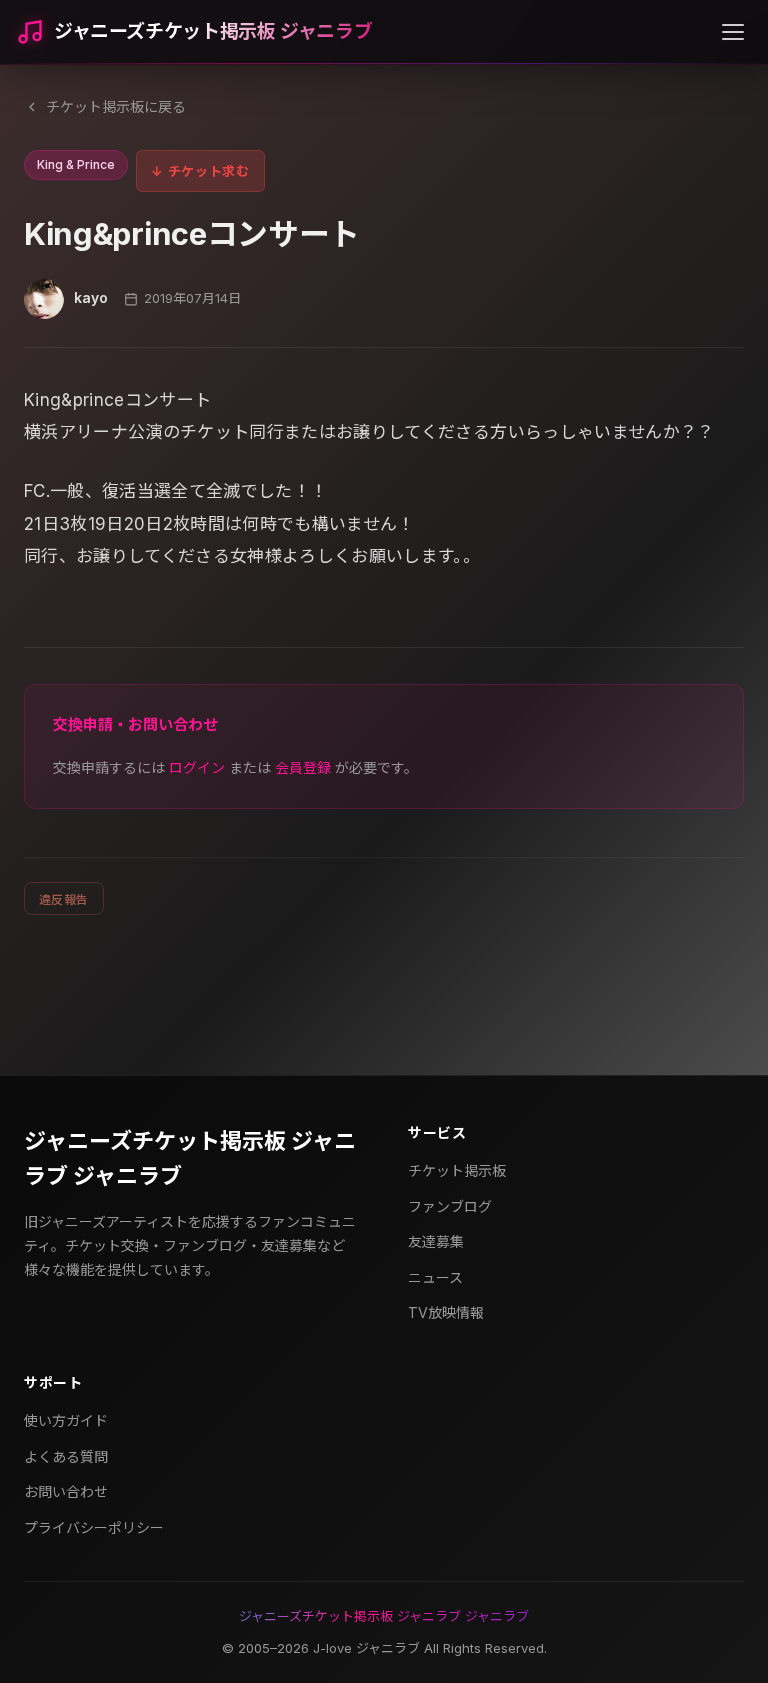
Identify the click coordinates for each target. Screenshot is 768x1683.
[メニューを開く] (733, 32)
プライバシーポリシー (94, 1527)
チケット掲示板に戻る (116, 106)
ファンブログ (450, 1206)
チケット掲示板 (457, 1170)
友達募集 (436, 1241)
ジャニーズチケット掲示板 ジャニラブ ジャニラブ (190, 1158)
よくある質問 (66, 1456)
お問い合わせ (66, 1491)
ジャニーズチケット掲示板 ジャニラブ (213, 31)
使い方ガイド (66, 1420)
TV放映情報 (446, 1312)
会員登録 (303, 767)
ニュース (435, 1277)
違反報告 (64, 899)
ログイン (197, 767)
